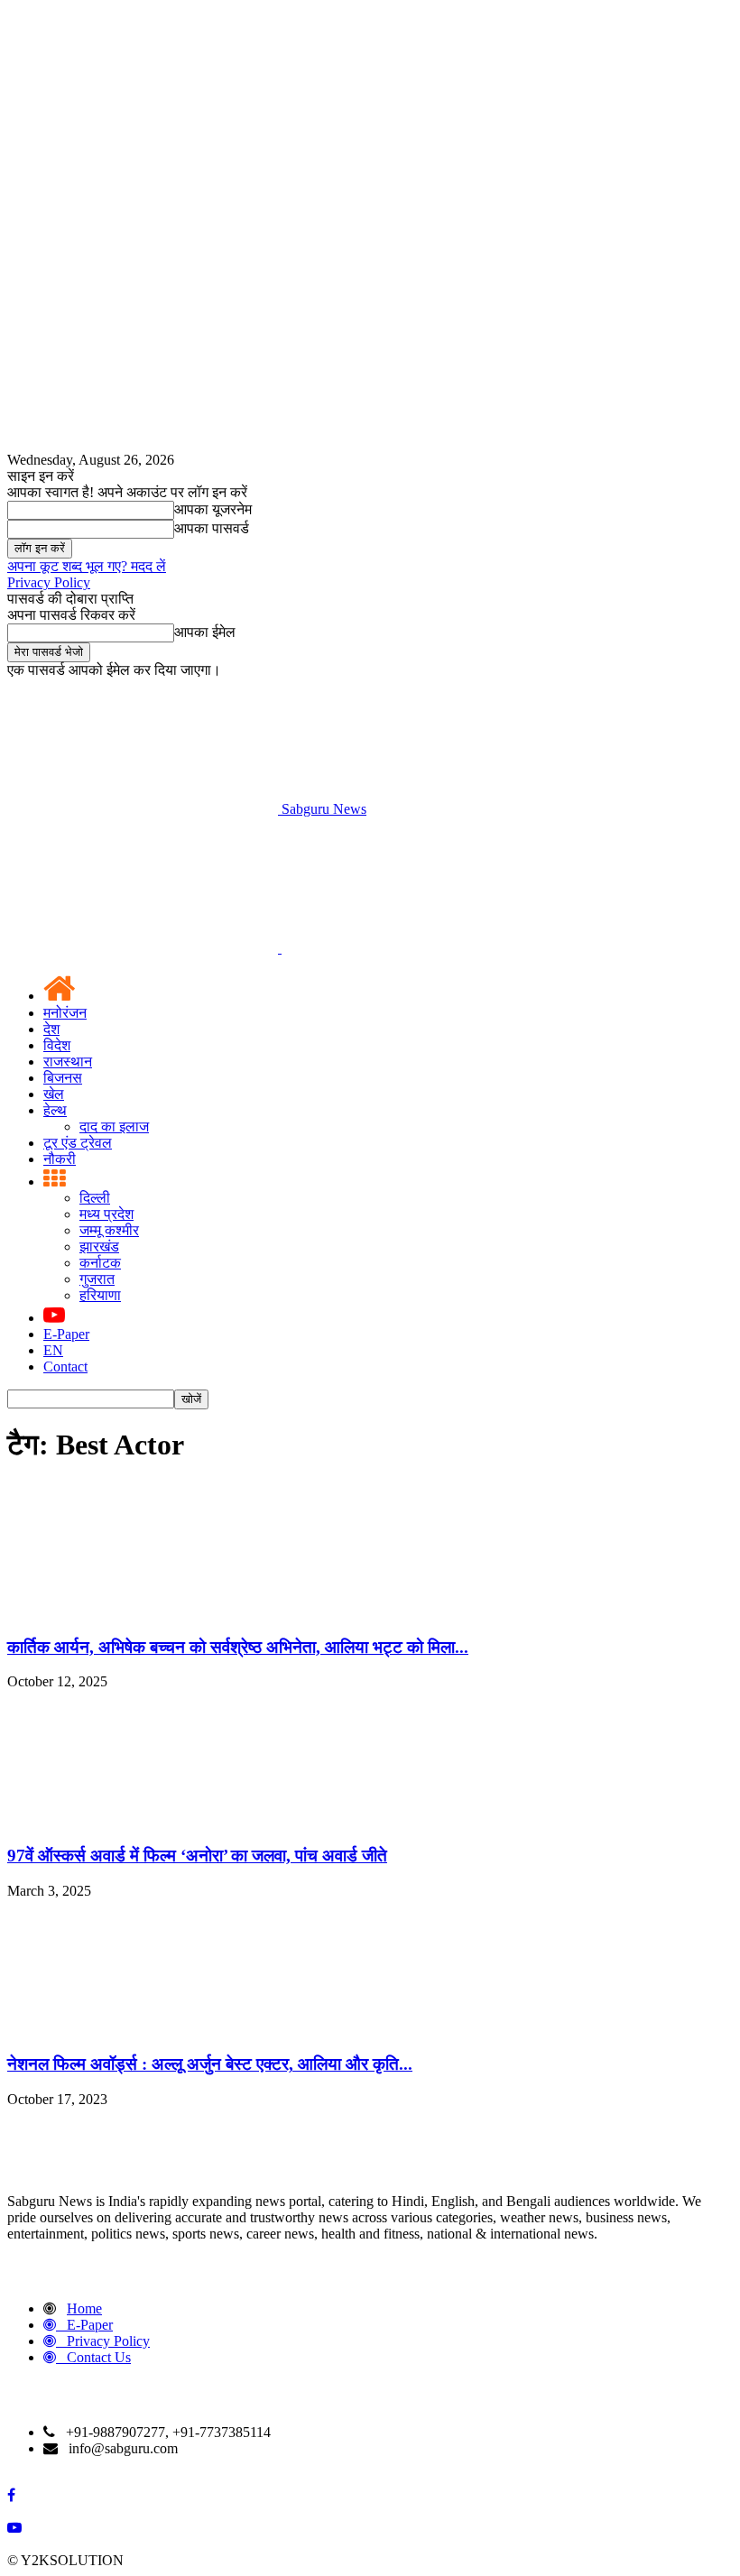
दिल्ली (95, 1198)
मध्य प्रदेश (106, 1214)
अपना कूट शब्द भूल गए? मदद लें (87, 566)
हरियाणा (100, 1295)
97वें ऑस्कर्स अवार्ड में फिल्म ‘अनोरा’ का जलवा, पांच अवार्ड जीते (197, 1856)
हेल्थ (55, 1110)
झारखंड (99, 1246)
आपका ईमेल (205, 632)
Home (84, 2308)
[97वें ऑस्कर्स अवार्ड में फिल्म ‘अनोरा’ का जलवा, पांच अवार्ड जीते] (143, 1820)
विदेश (57, 1045)
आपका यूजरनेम (213, 509)
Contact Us (99, 2357)
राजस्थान (68, 1062)
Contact (65, 1366)
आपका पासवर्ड (212, 528)
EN (53, 1350)
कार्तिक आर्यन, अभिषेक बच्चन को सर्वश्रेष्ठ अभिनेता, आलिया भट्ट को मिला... (238, 1647)
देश (51, 1029)
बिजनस (63, 1078)
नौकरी (60, 1159)
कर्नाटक (100, 1263)
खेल (54, 1094)
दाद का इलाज (114, 1126)
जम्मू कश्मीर (109, 1230)
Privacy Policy (49, 582)
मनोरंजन (65, 1013)
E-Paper (66, 1334)
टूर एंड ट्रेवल (78, 1143)
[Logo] (144, 948)
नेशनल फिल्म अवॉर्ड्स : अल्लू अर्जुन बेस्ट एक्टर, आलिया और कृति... (210, 2064)
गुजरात (97, 1279)
